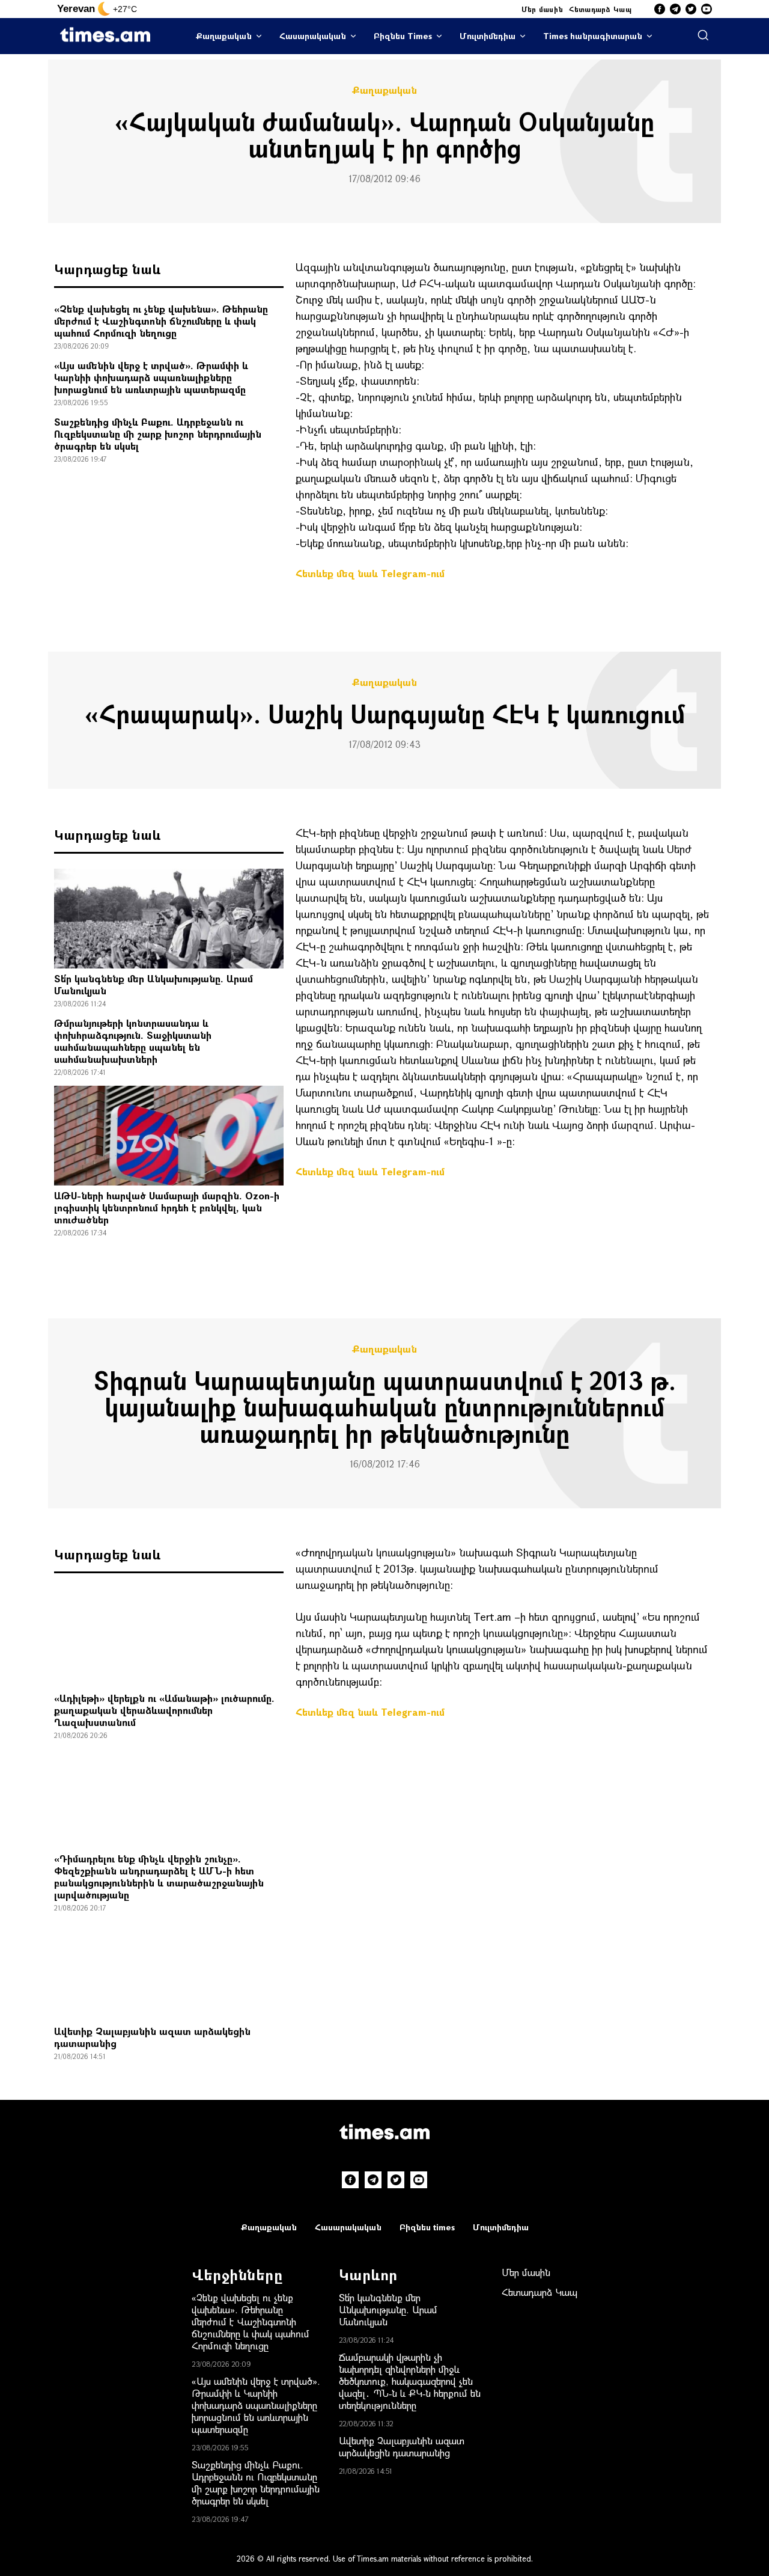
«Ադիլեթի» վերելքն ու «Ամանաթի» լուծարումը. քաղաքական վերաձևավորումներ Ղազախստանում (164, 1710)
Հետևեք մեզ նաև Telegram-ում (370, 573)
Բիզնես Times (403, 36)
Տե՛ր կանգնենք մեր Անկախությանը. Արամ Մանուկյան (153, 984)
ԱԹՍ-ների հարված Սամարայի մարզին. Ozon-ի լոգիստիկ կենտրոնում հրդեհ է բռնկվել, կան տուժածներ (167, 1207)
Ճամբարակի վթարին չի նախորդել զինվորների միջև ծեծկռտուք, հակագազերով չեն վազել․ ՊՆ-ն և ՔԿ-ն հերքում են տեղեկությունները (410, 2381)
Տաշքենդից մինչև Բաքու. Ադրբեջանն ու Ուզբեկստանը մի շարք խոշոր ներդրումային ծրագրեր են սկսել (158, 434)
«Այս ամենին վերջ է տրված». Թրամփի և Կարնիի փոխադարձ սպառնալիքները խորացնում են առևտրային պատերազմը (151, 377)
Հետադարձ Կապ (600, 9)
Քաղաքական (224, 36)
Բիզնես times (427, 2227)
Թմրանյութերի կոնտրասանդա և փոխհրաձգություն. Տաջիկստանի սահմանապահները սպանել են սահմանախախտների (133, 1041)
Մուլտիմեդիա (488, 36)
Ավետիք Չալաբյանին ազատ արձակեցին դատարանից (152, 2037)
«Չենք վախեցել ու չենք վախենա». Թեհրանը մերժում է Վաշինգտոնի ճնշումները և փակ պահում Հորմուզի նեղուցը (161, 321)
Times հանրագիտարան (593, 36)
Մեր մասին (543, 9)
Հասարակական (313, 36)
